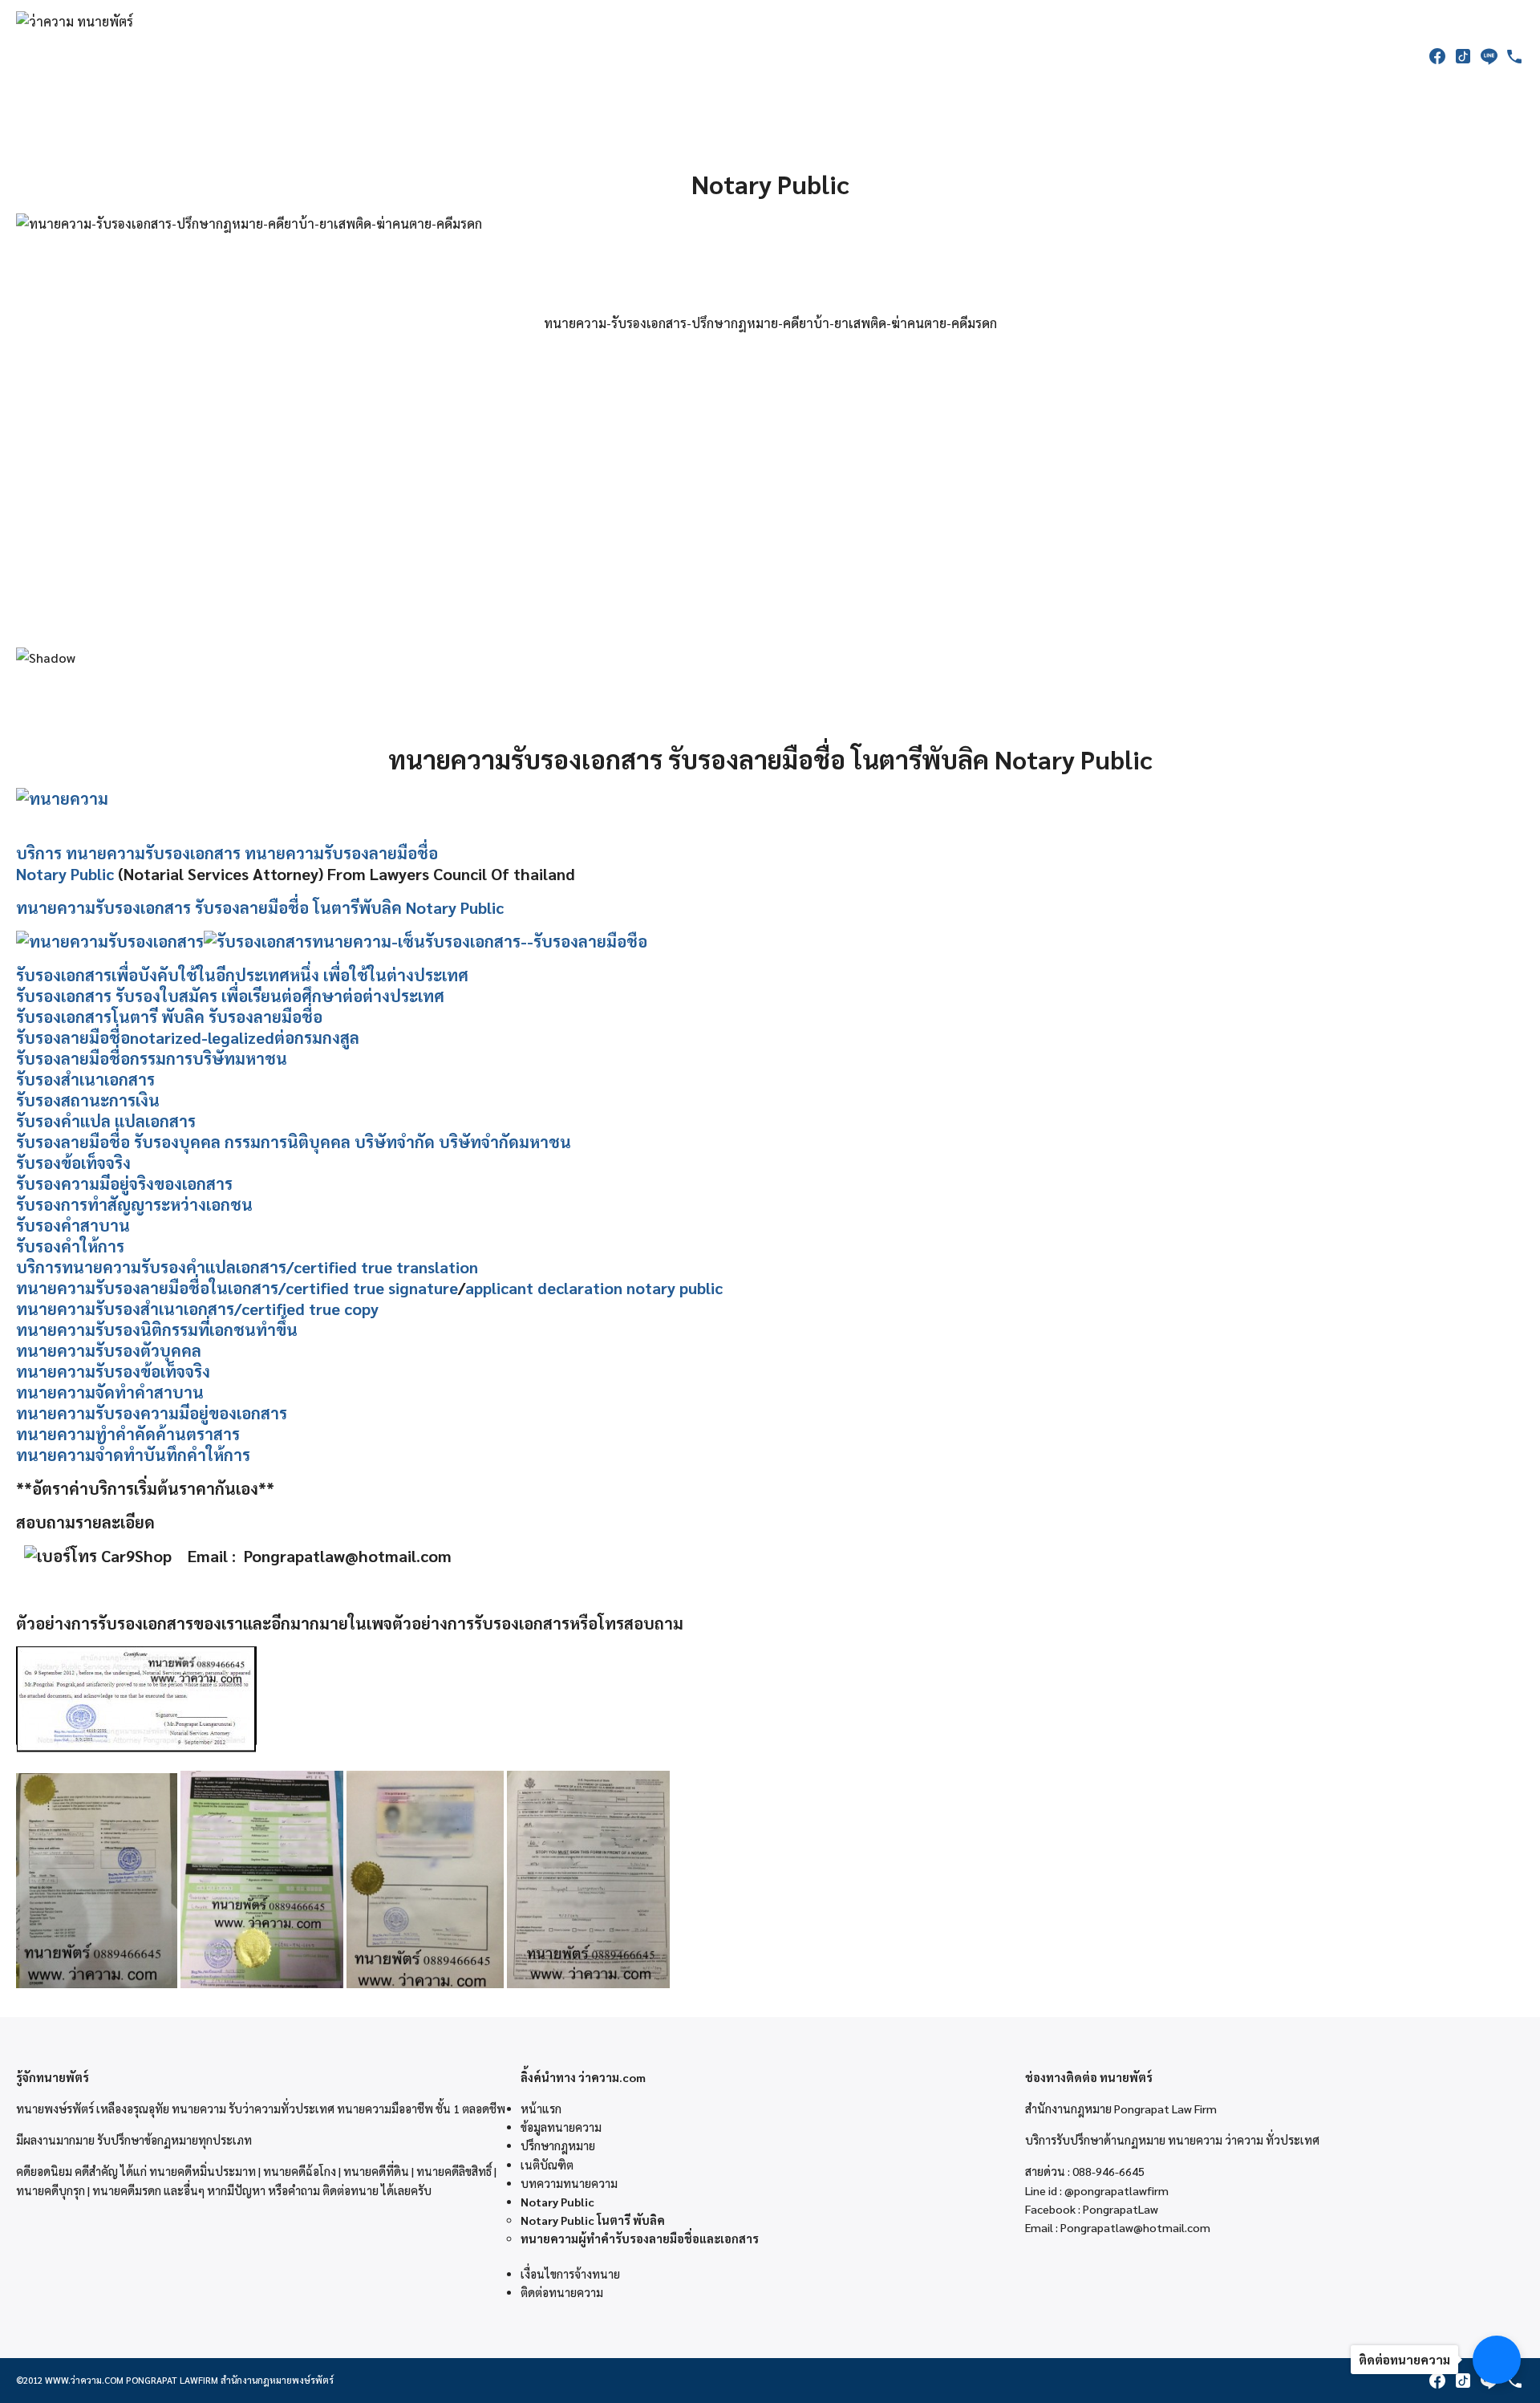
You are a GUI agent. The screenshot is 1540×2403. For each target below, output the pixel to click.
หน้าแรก (541, 2109)
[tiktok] (1463, 56)
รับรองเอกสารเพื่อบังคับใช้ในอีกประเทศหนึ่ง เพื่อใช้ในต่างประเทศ (242, 975)
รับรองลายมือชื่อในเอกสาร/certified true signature (277, 1288)
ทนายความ (56, 1288)
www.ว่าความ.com (84, 2380)
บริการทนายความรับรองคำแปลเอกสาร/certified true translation (247, 1267)
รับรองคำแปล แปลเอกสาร (106, 1121)
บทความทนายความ (569, 2183)
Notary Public (65, 874)
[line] (1489, 56)
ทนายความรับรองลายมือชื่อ (341, 853)
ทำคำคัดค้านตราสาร (168, 1434)
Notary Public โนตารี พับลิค (593, 2220)
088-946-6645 (1108, 2171)
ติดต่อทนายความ (562, 2292)
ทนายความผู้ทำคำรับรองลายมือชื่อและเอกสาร (640, 2239)
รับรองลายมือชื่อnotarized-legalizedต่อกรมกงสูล (188, 1037)
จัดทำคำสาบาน (150, 1392)
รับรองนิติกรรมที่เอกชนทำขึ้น (197, 1329)
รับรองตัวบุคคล (148, 1350)
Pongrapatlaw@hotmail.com (1135, 2227)
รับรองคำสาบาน (73, 1225)
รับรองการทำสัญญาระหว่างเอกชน (134, 1204)
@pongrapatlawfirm (1116, 2190)
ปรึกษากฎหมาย (558, 2145)
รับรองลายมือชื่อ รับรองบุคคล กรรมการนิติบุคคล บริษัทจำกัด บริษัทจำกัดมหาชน (294, 1142)
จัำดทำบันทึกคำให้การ (173, 1455)
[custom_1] (1514, 56)
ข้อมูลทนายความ (561, 2127)
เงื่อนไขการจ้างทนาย (570, 2274)
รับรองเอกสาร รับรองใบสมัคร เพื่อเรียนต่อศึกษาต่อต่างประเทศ (230, 996)
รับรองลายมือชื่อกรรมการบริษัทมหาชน (152, 1058)
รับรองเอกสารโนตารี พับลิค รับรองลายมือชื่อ (169, 1017)
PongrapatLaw (1121, 2209)
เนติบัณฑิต (547, 2165)
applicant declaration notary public (594, 1288)
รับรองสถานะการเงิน (88, 1100)
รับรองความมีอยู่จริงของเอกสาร (124, 1183)
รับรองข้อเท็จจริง (73, 1163)
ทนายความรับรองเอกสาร (153, 853)
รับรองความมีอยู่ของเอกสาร (191, 1413)
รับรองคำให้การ (70, 1246)
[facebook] (1437, 56)
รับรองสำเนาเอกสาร (85, 1079)
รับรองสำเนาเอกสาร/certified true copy (237, 1309)
